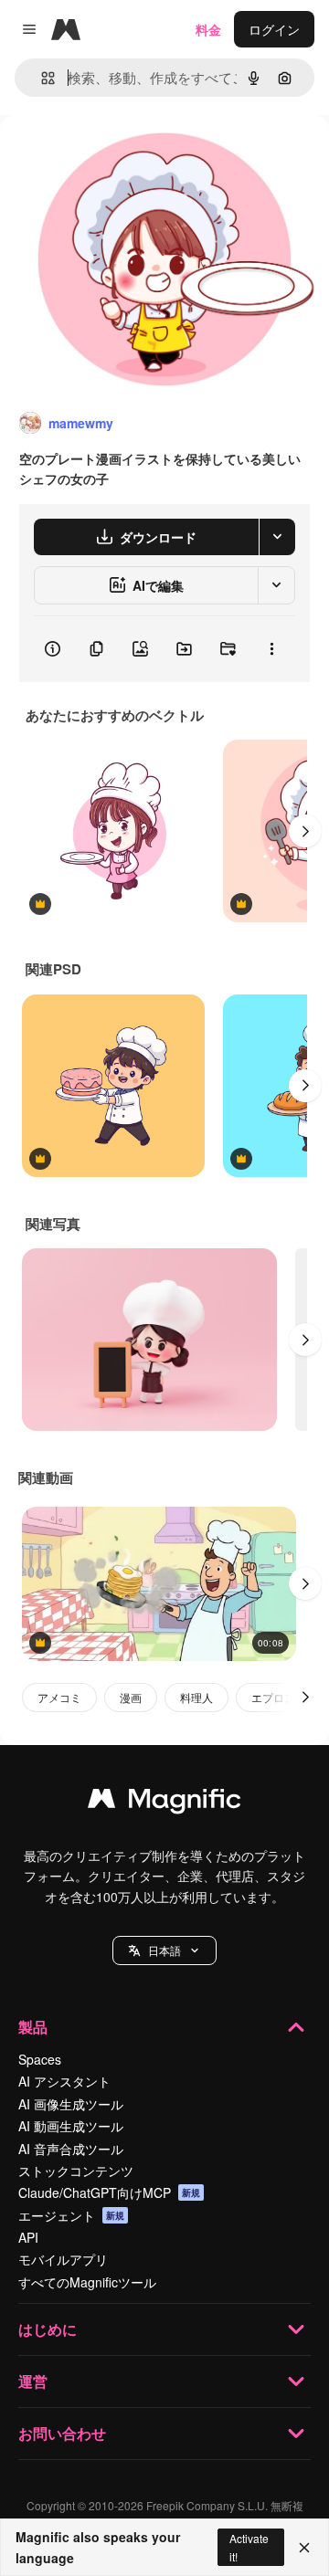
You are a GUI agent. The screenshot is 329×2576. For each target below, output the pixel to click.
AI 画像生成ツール (71, 2104)
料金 (208, 29)
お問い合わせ (62, 2433)
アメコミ (59, 1697)
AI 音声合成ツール (71, 2149)
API (28, 2237)
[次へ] (305, 831)
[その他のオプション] (271, 649)
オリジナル (126, 157)
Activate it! (249, 2547)
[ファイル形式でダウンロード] (277, 537)
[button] (164, 1950)
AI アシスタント (64, 2081)
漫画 (131, 1697)
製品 (33, 2027)
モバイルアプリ (63, 2259)
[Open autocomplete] (41, 78)
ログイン (274, 29)
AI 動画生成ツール (71, 2126)
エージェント (71, 2215)
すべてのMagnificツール (87, 2282)
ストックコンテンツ (76, 2171)
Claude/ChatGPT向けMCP (109, 2192)
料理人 (196, 1697)
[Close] (304, 2548)
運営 (33, 2381)
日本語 (164, 1950)
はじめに (48, 2329)
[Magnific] (164, 1803)
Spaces (40, 2059)
